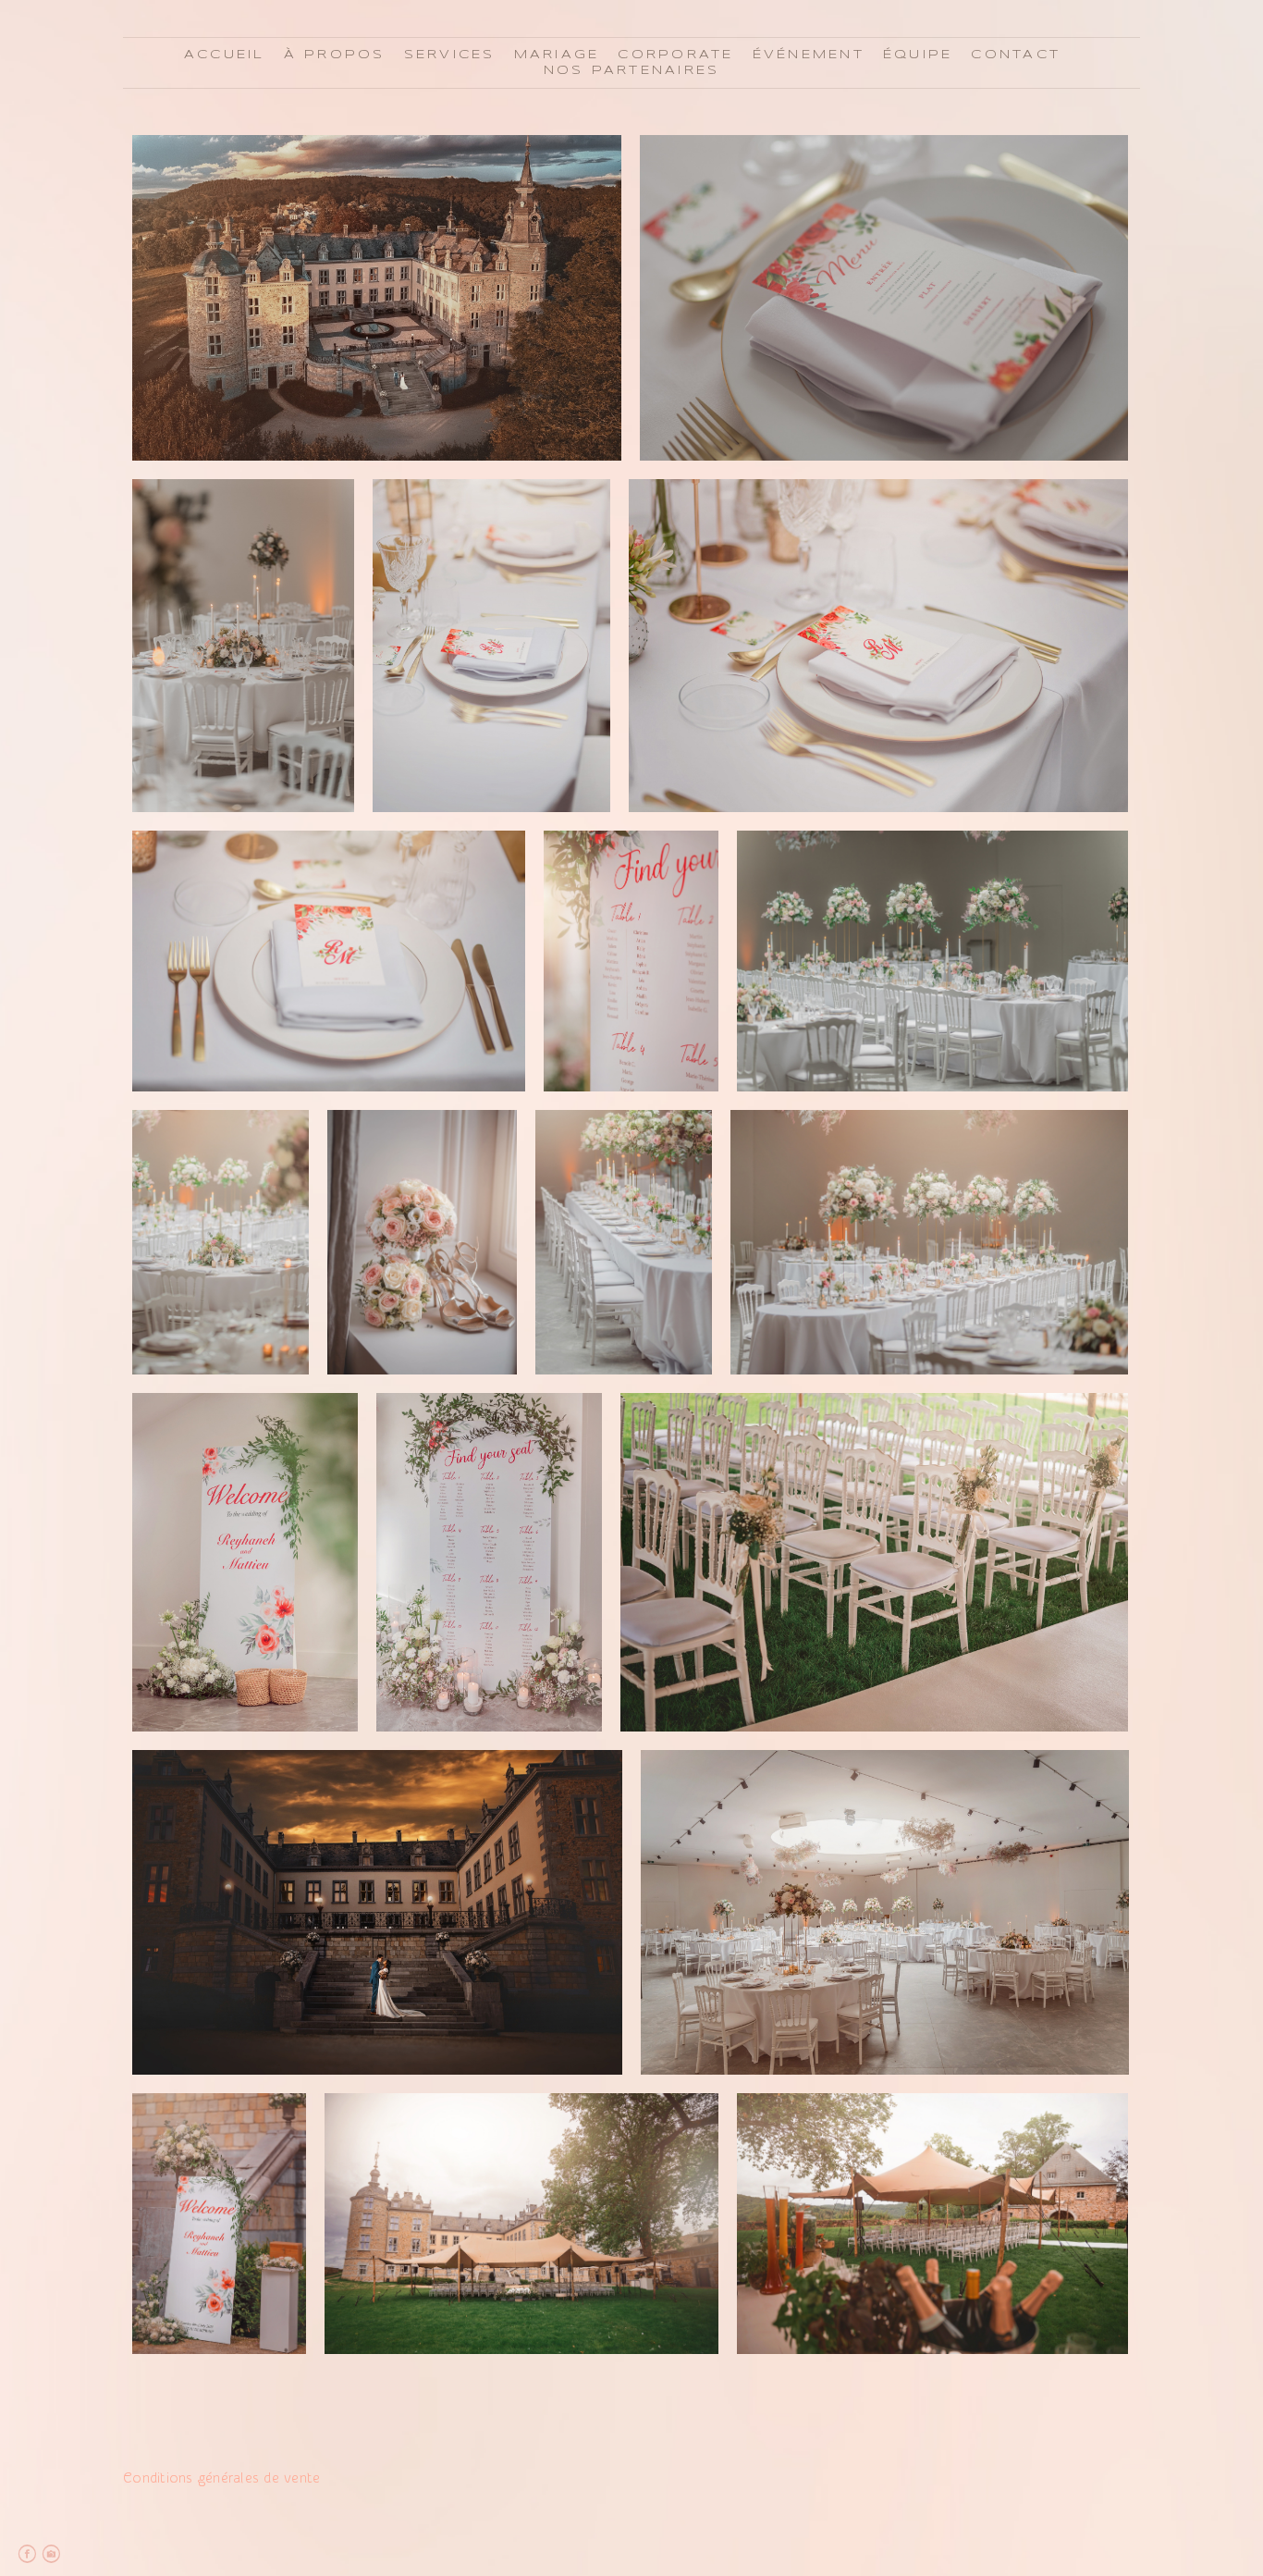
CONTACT (1016, 55)
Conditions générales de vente (221, 2478)
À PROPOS (335, 55)
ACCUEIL (225, 55)
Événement (809, 55)
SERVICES (450, 55)
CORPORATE (675, 55)
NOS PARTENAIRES (632, 71)
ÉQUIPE (918, 55)
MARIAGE (557, 55)
